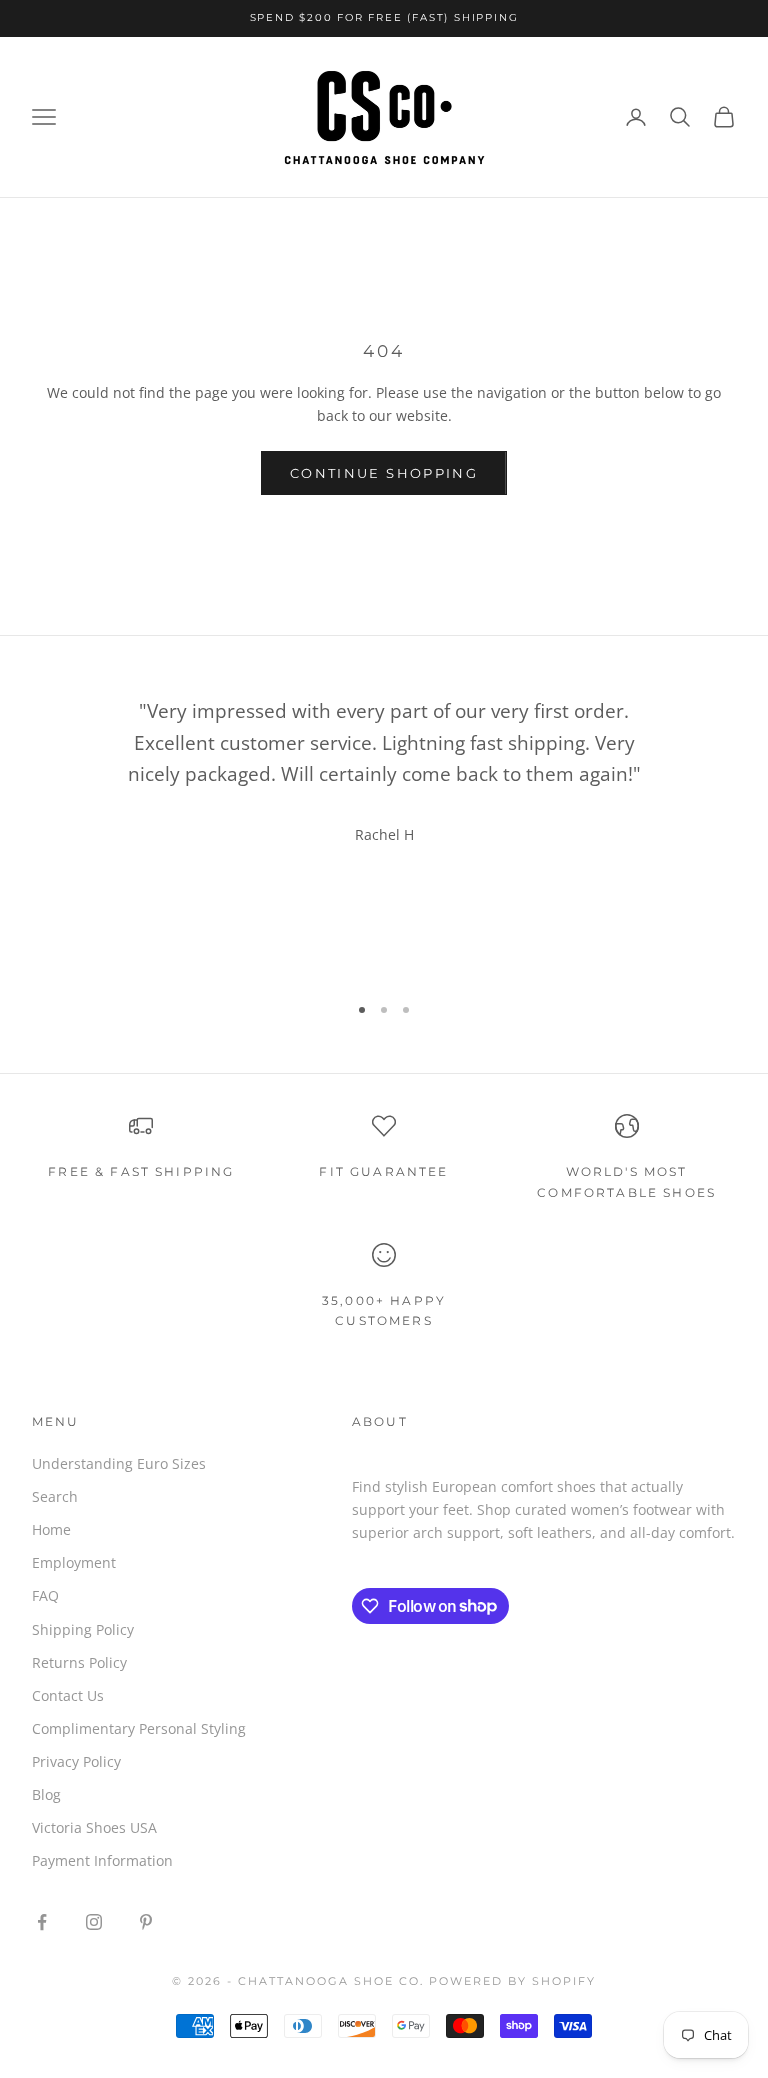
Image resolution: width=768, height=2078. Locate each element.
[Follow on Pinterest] (146, 1922)
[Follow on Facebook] (42, 1922)
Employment (74, 1562)
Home (51, 1529)
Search (55, 1496)
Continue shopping (384, 473)
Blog (46, 1794)
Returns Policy (79, 1662)
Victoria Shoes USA (94, 1827)
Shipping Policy (83, 1629)
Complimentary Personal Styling (139, 1728)
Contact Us (68, 1695)
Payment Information (102, 1860)
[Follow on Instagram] (94, 1922)
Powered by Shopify (512, 1981)
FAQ (45, 1595)
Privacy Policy (76, 1761)
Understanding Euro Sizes (119, 1463)
